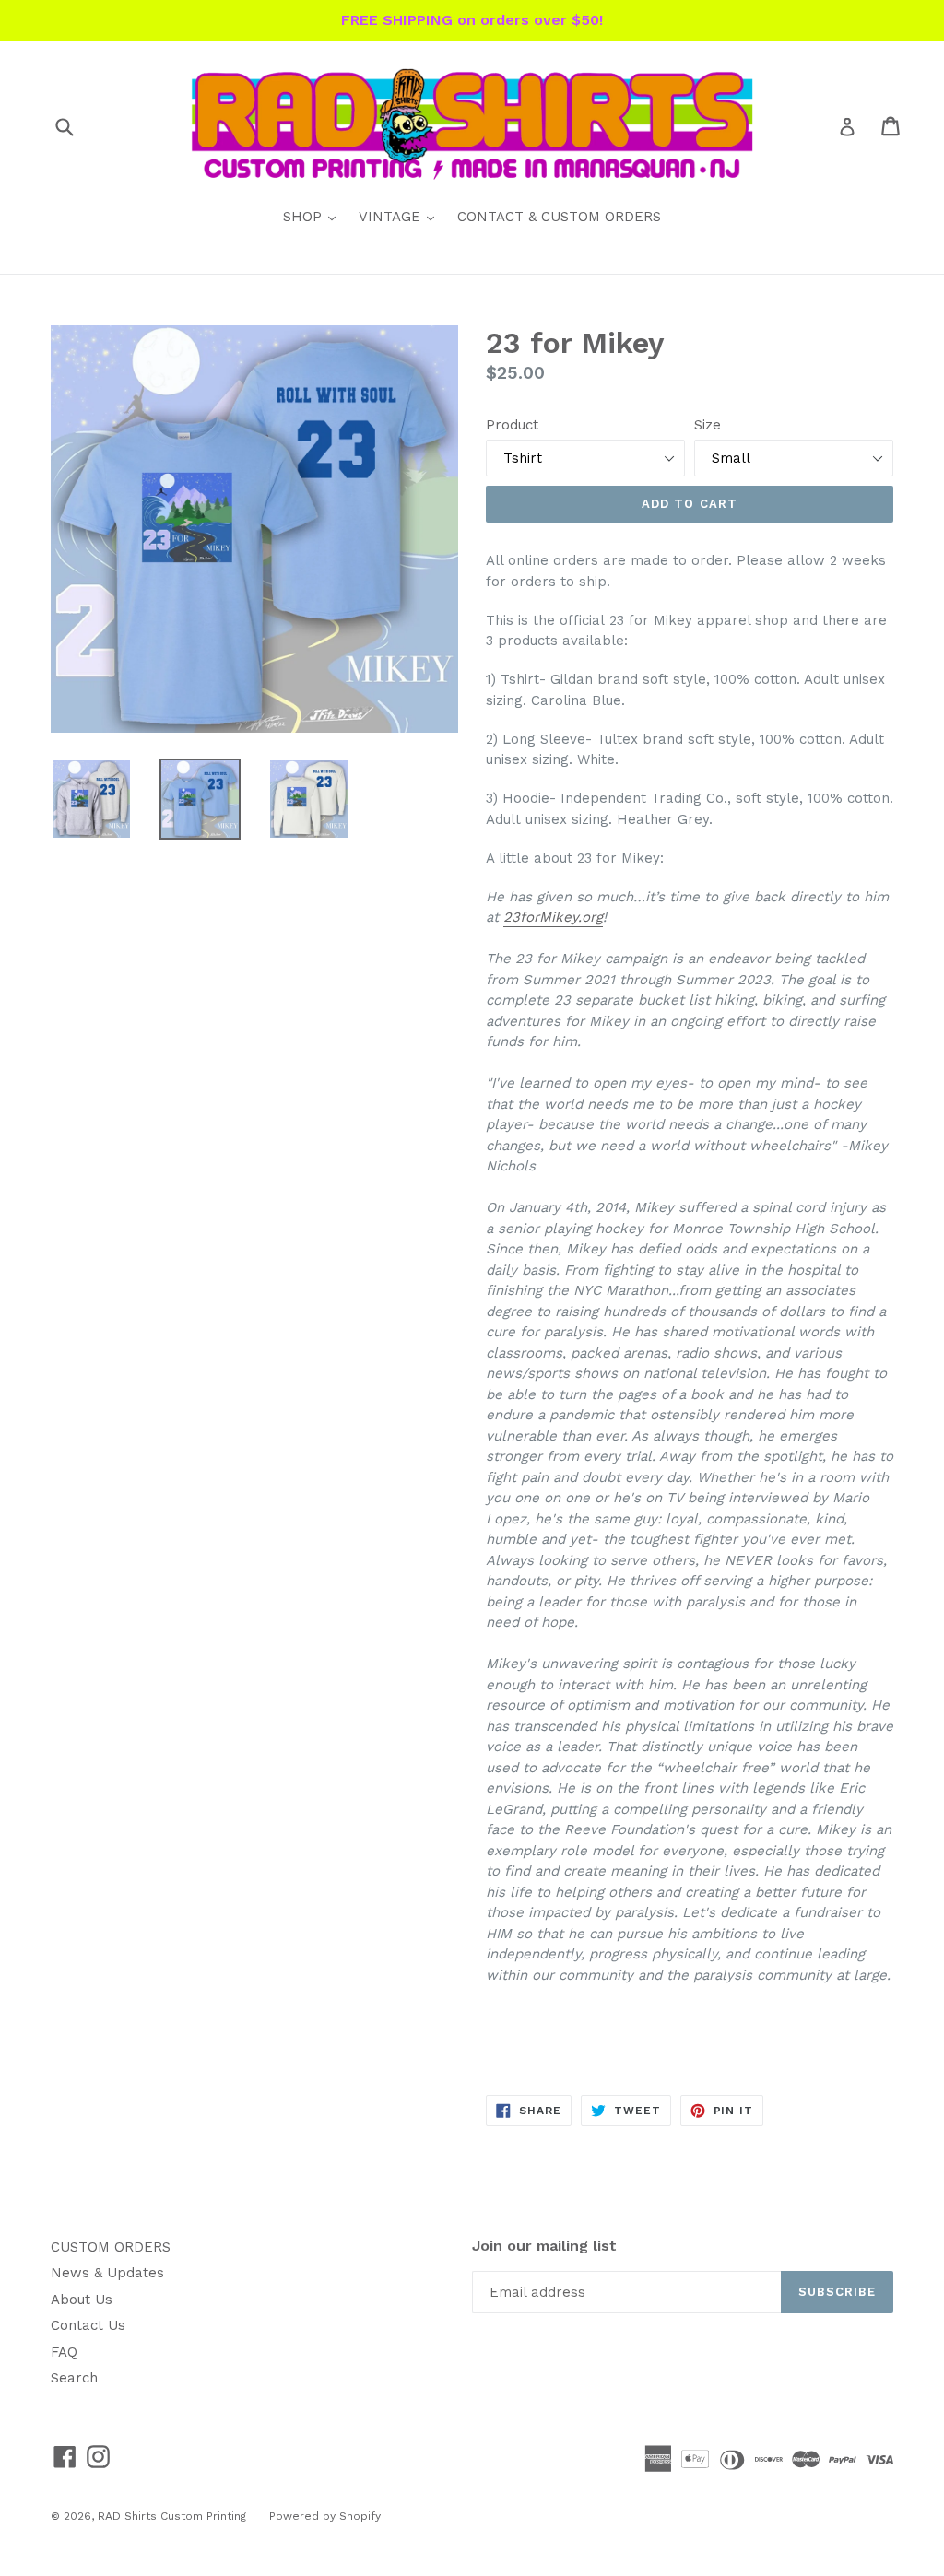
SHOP (314, 216)
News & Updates (107, 2273)
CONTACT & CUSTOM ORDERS (559, 217)
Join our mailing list (544, 2246)
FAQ (64, 2352)
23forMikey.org (553, 917)
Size (708, 425)
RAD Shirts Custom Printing (172, 2516)
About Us (82, 2300)
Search (74, 2378)
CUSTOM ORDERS (111, 2247)
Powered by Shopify (325, 2516)
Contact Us (88, 2325)
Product (512, 425)
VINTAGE (401, 216)
